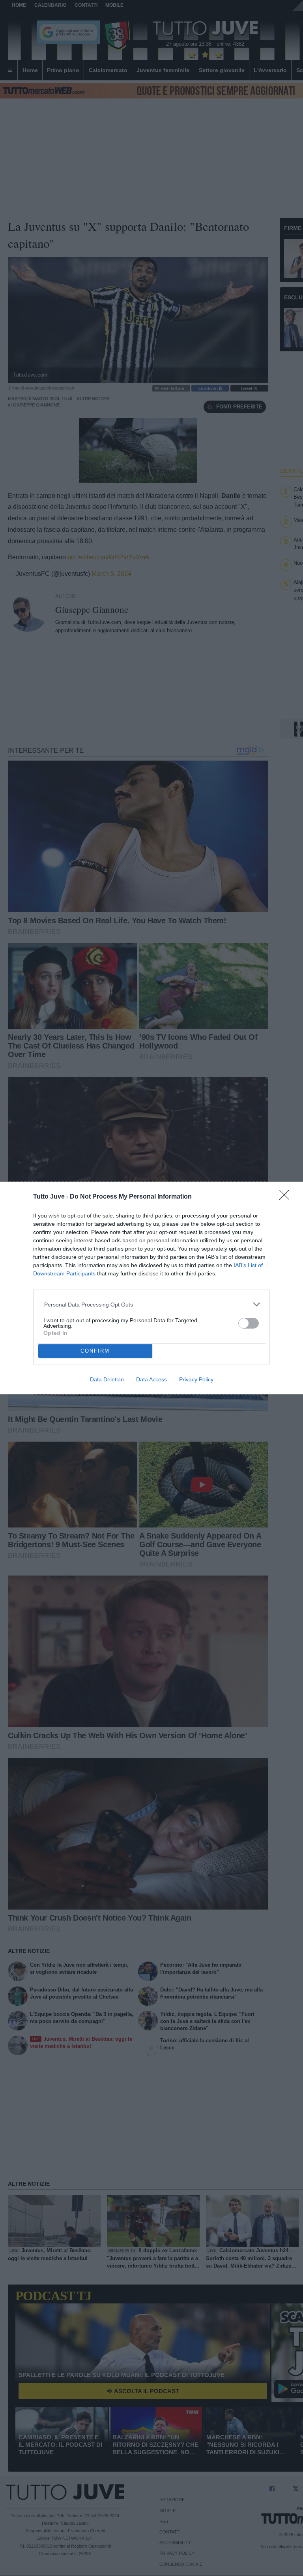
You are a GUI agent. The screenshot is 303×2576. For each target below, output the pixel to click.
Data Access (151, 1379)
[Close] (287, 1197)
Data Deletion (107, 1379)
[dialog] (151, 1288)
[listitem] (152, 1304)
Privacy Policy (196, 1379)
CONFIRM (95, 1351)
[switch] (249, 1323)
